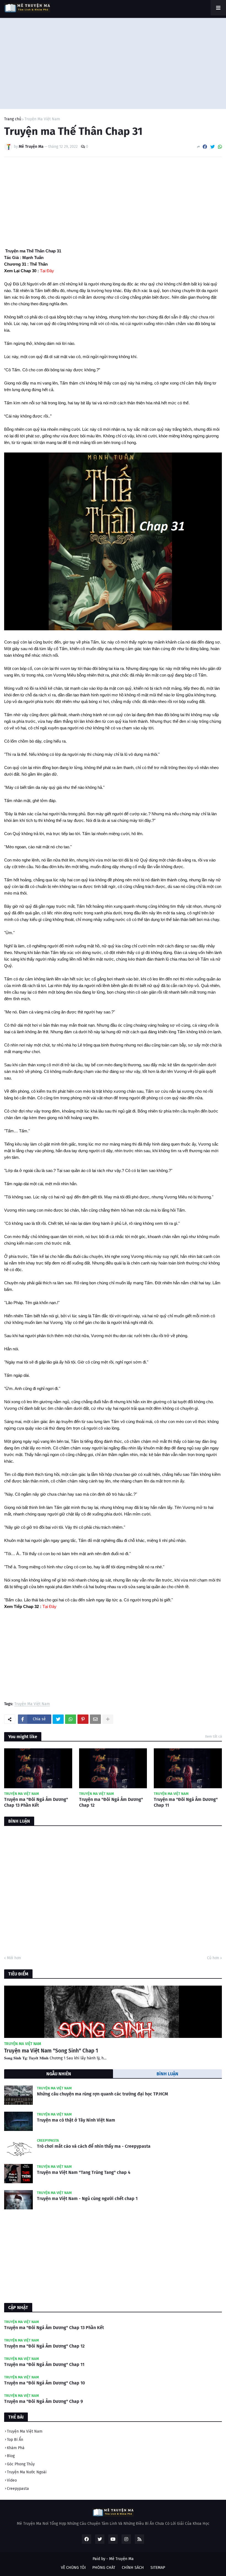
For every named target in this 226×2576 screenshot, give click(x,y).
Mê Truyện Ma (121, 2559)
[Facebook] (205, 147)
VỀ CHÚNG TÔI (73, 2568)
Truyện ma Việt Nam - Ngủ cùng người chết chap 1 (87, 2199)
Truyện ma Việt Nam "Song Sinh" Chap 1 (51, 2051)
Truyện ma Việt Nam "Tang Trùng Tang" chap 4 (84, 2172)
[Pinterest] (83, 1719)
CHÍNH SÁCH (133, 2568)
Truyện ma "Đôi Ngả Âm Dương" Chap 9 (44, 2401)
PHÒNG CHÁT (104, 2568)
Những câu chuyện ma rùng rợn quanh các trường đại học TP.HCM (103, 2094)
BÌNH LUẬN (167, 2074)
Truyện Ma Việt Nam (42, 119)
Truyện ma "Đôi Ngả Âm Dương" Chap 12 (111, 1802)
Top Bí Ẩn (15, 2440)
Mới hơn (14, 1958)
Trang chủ (13, 119)
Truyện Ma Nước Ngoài (27, 2472)
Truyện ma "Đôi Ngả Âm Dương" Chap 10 (45, 2383)
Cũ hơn (213, 1958)
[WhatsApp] (220, 147)
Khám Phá (16, 2448)
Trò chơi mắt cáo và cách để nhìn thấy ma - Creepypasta (94, 2146)
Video (12, 2480)
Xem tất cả (213, 1736)
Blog (11, 2456)
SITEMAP (158, 2568)
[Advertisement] (113, 62)
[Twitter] (212, 147)
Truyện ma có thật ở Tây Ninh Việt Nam (76, 2120)
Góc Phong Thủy (21, 2464)
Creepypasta (18, 2489)
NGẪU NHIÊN (59, 2074)
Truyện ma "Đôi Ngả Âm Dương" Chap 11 (186, 1802)
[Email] (95, 1719)
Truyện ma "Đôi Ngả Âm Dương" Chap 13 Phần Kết (36, 1802)
